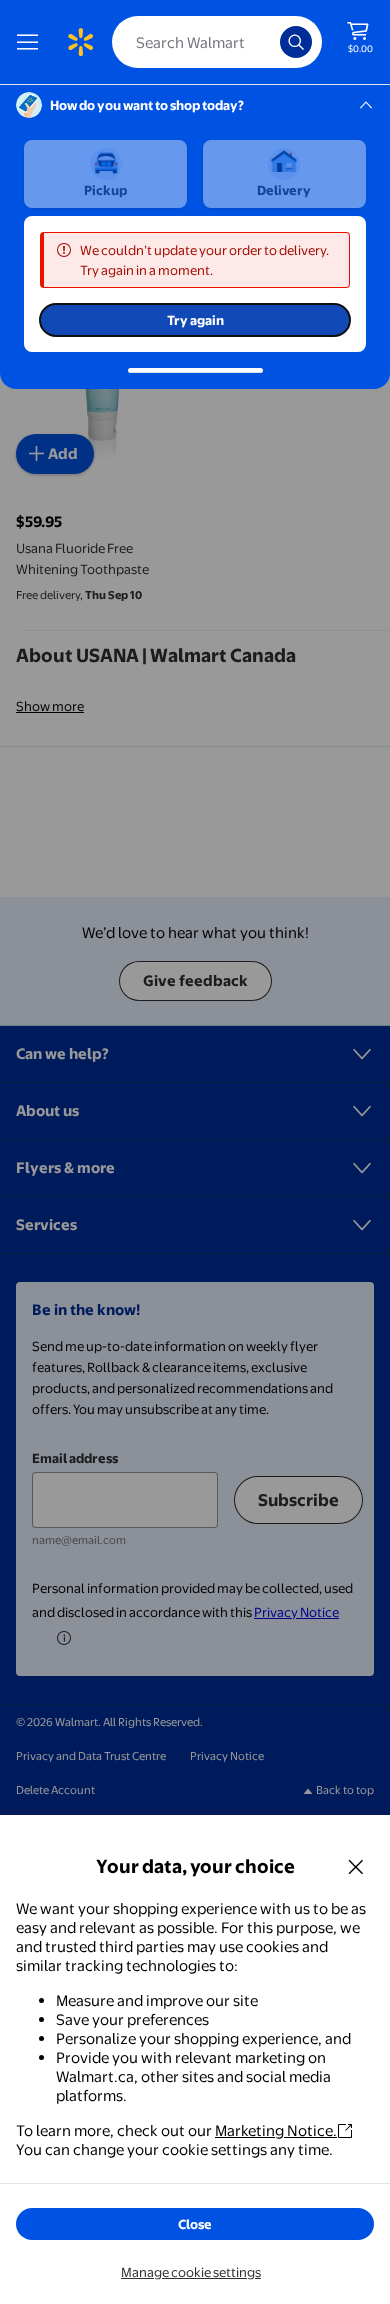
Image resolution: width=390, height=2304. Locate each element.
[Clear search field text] (270, 42)
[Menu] (32, 42)
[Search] (296, 42)
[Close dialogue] (356, 1866)
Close (195, 2224)
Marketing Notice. (276, 2130)
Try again (195, 320)
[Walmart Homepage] (80, 42)
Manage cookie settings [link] (191, 2272)
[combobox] (217, 42)
